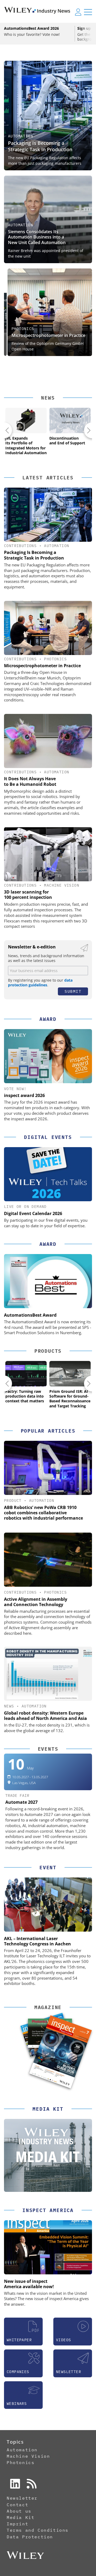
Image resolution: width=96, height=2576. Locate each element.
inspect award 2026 (24, 1095)
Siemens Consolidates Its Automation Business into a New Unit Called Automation (37, 237)
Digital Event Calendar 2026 (33, 1213)
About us (19, 2511)
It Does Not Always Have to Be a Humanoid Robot (30, 781)
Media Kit (21, 2517)
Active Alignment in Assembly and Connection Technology (36, 1602)
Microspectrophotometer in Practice (45, 335)
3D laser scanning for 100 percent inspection (28, 895)
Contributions (20, 546)
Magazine (48, 2007)
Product (13, 1501)
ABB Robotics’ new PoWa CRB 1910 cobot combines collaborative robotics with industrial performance (43, 1513)
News (48, 398)
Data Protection (30, 2537)
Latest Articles (48, 478)
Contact (17, 2505)
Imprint (17, 2524)
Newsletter (22, 2498)
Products (48, 1351)
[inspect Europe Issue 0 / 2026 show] (61, 2052)
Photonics (19, 329)
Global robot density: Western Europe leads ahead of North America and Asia (45, 1716)
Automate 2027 (21, 1802)
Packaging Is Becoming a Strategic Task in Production (40, 146)
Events (48, 1749)
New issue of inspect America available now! (29, 2284)
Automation (21, 136)
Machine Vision (62, 885)
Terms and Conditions (38, 2530)
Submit (73, 991)
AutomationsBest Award (30, 1315)
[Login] (78, 12)
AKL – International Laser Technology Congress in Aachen (37, 1941)
